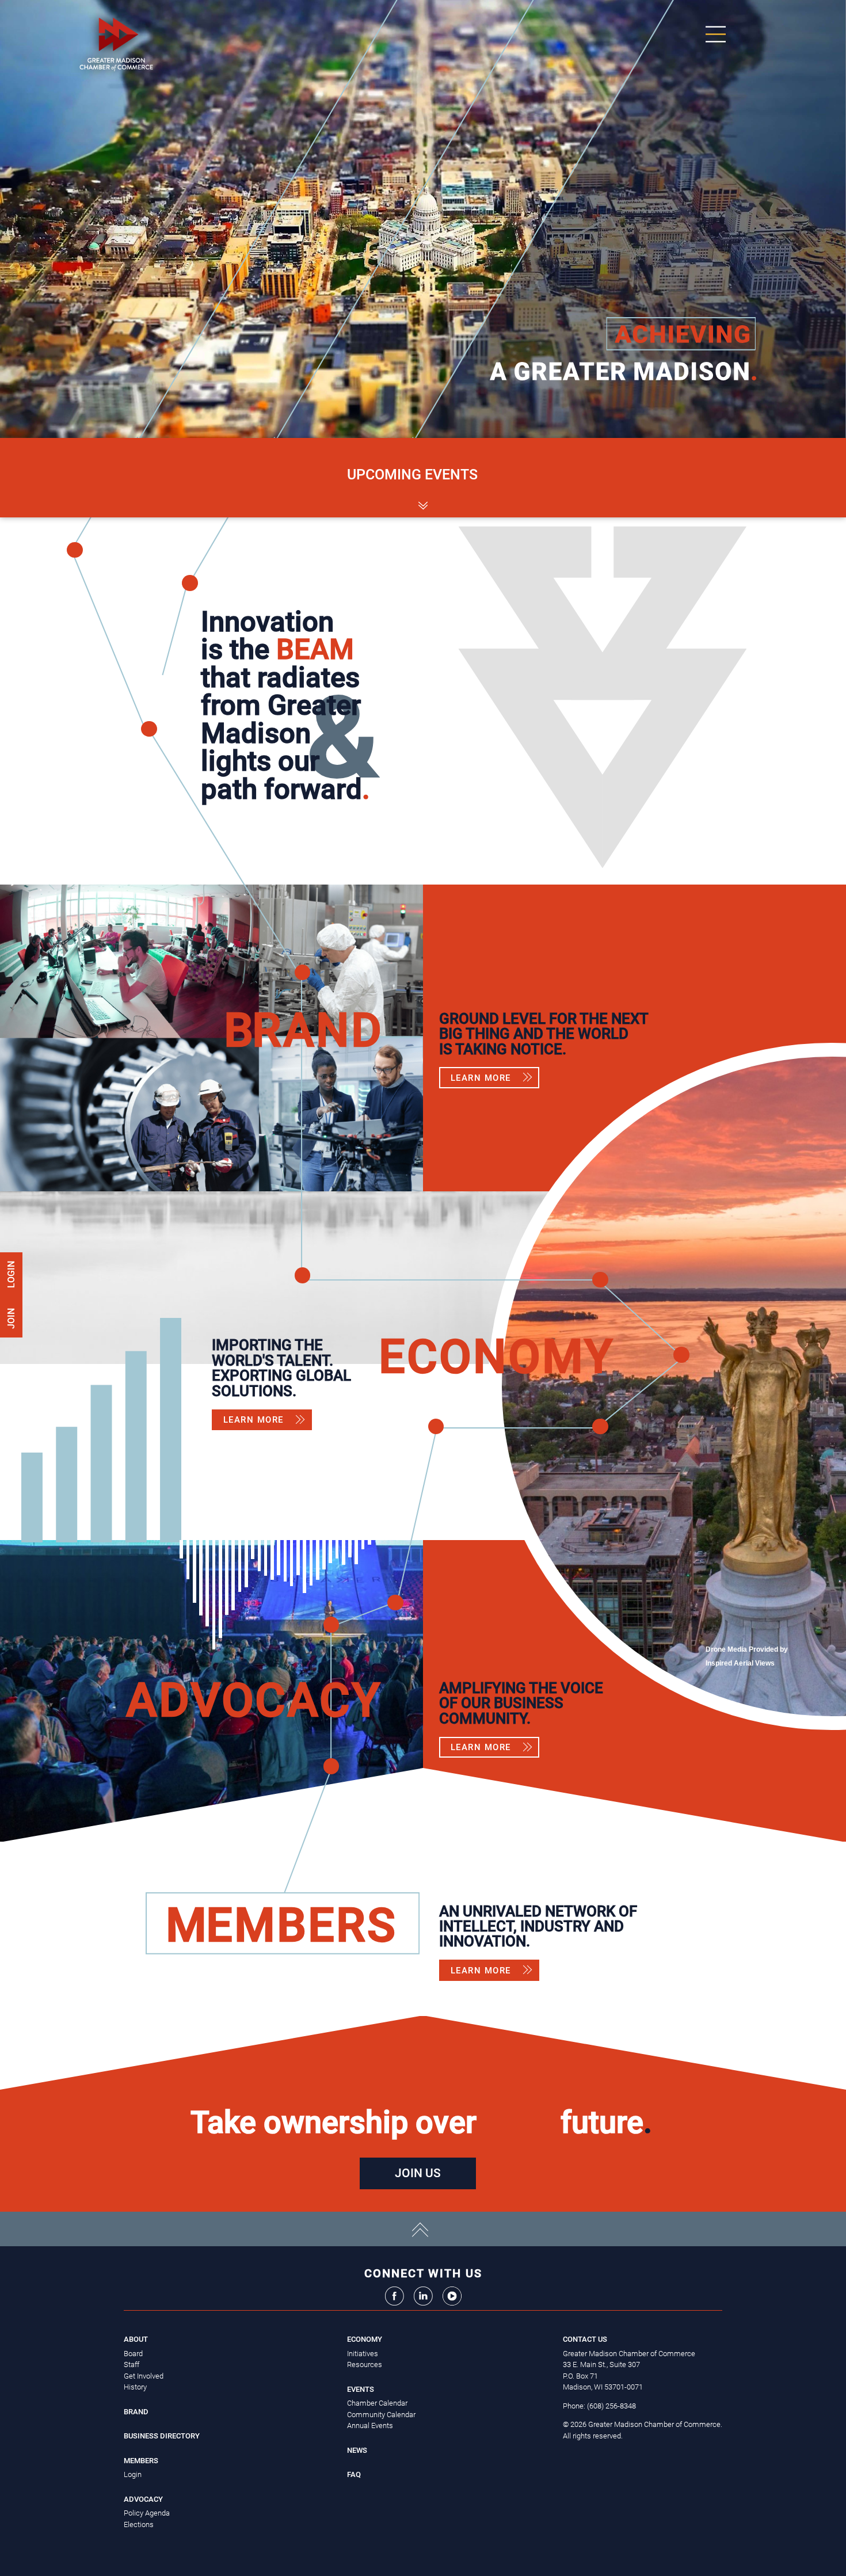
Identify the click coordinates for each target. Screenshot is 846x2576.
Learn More (481, 1078)
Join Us (418, 2173)
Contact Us (585, 2339)
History (135, 2387)
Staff (132, 2364)
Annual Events (370, 2426)
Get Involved (144, 2376)
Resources (365, 2364)
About (136, 2339)
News (357, 2450)
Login (11, 1274)
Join (11, 1317)
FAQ (354, 2474)
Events (361, 2389)
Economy (365, 2339)
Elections (139, 2524)
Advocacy (143, 2499)
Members (141, 2461)
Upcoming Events (412, 475)
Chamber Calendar (377, 2403)
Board (133, 2354)
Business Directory (162, 2436)
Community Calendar (381, 2415)
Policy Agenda (147, 2513)
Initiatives (363, 2354)
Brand (136, 2412)
